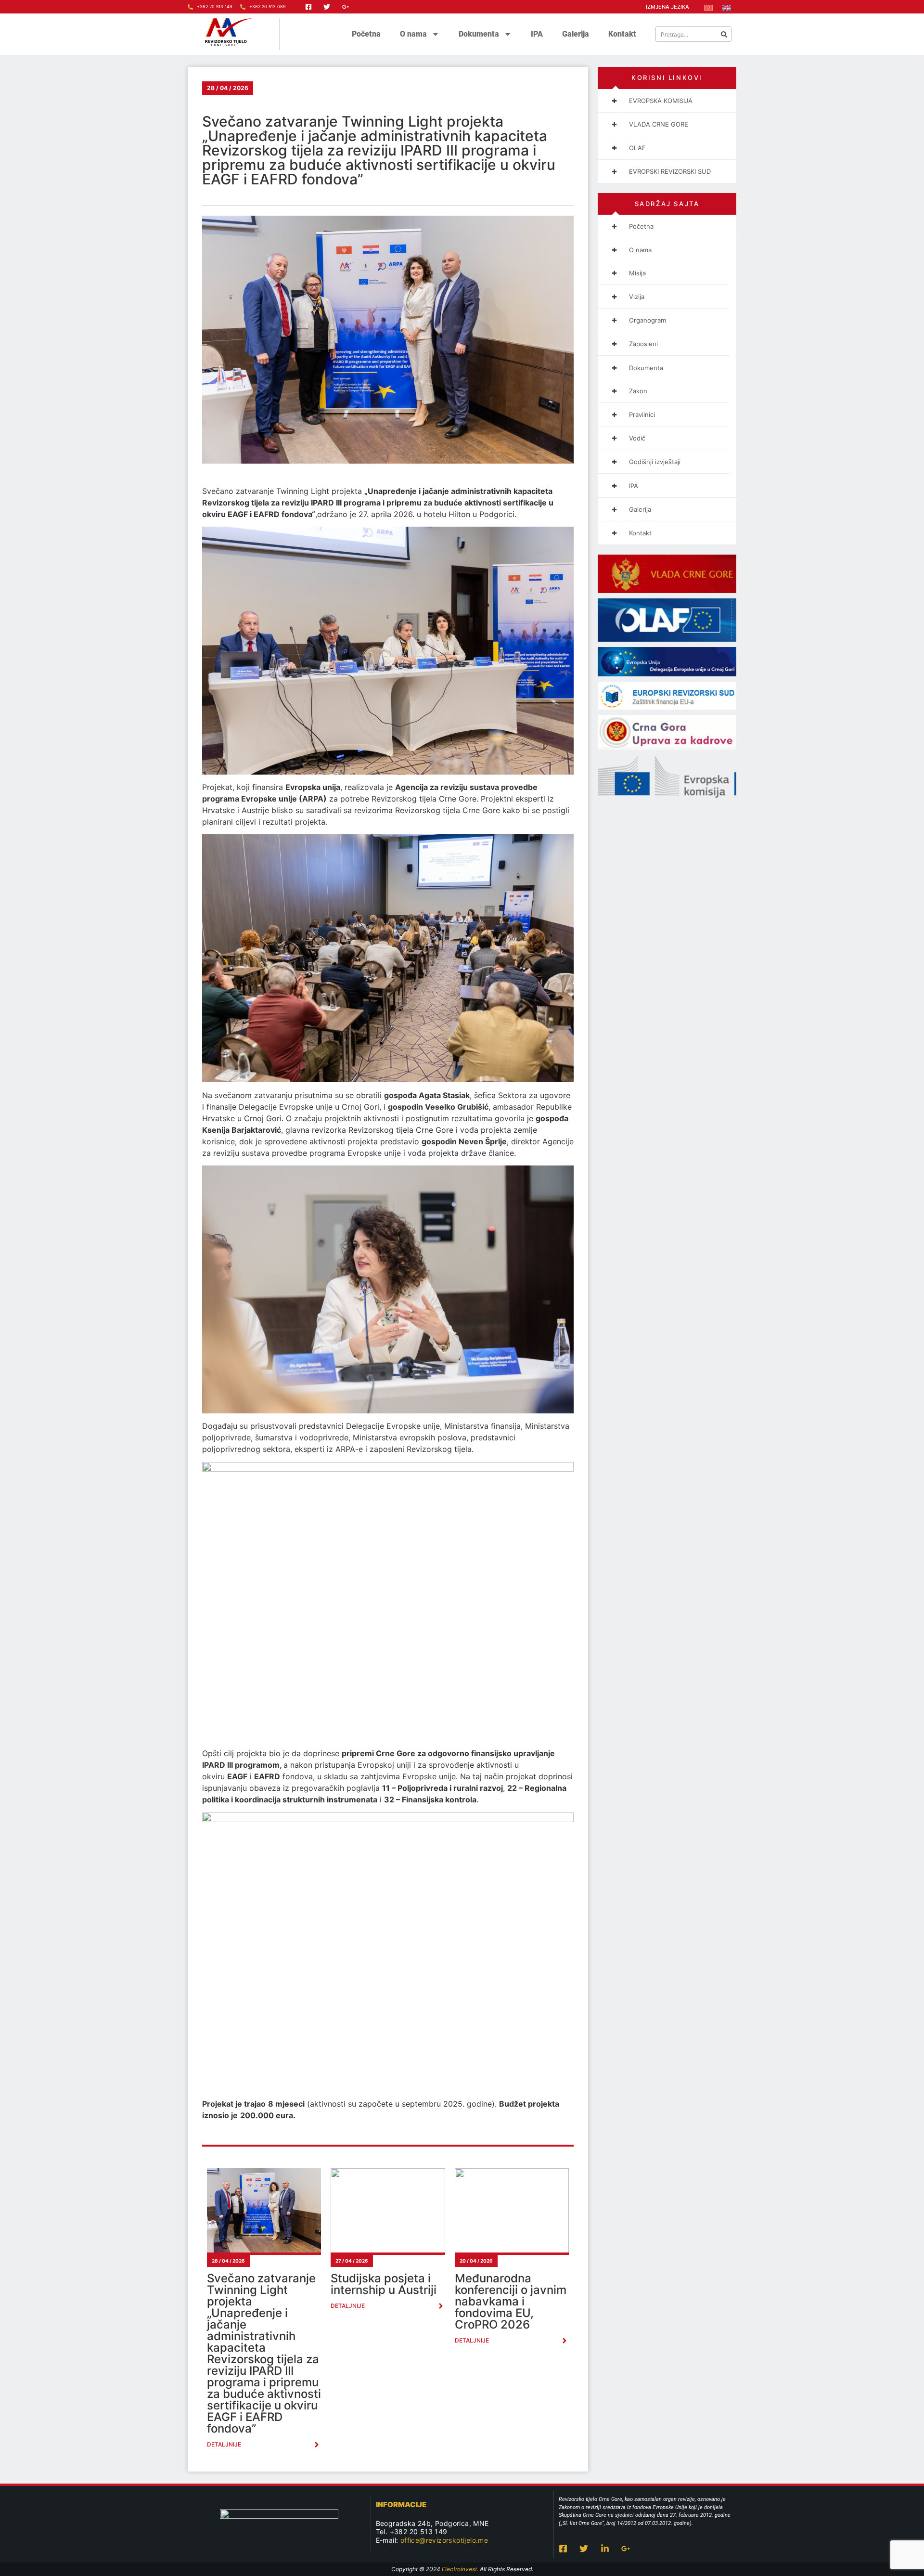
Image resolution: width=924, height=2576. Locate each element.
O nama (413, 34)
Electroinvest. (460, 2569)
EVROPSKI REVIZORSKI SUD (670, 171)
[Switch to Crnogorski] (708, 7)
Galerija (576, 34)
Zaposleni (643, 344)
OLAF (637, 148)
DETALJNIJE (224, 2444)
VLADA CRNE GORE (659, 124)
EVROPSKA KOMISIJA (661, 101)
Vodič (637, 438)
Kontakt (622, 34)
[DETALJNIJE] (317, 2445)
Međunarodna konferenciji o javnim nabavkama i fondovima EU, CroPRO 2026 (511, 2301)
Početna (366, 34)
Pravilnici (642, 414)
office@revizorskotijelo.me (444, 2540)
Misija (637, 273)
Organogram (648, 320)
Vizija (637, 297)
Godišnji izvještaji (655, 462)
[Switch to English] (727, 7)
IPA (537, 34)
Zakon (638, 391)
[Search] (724, 34)
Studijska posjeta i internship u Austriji (384, 2284)
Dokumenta (479, 34)
